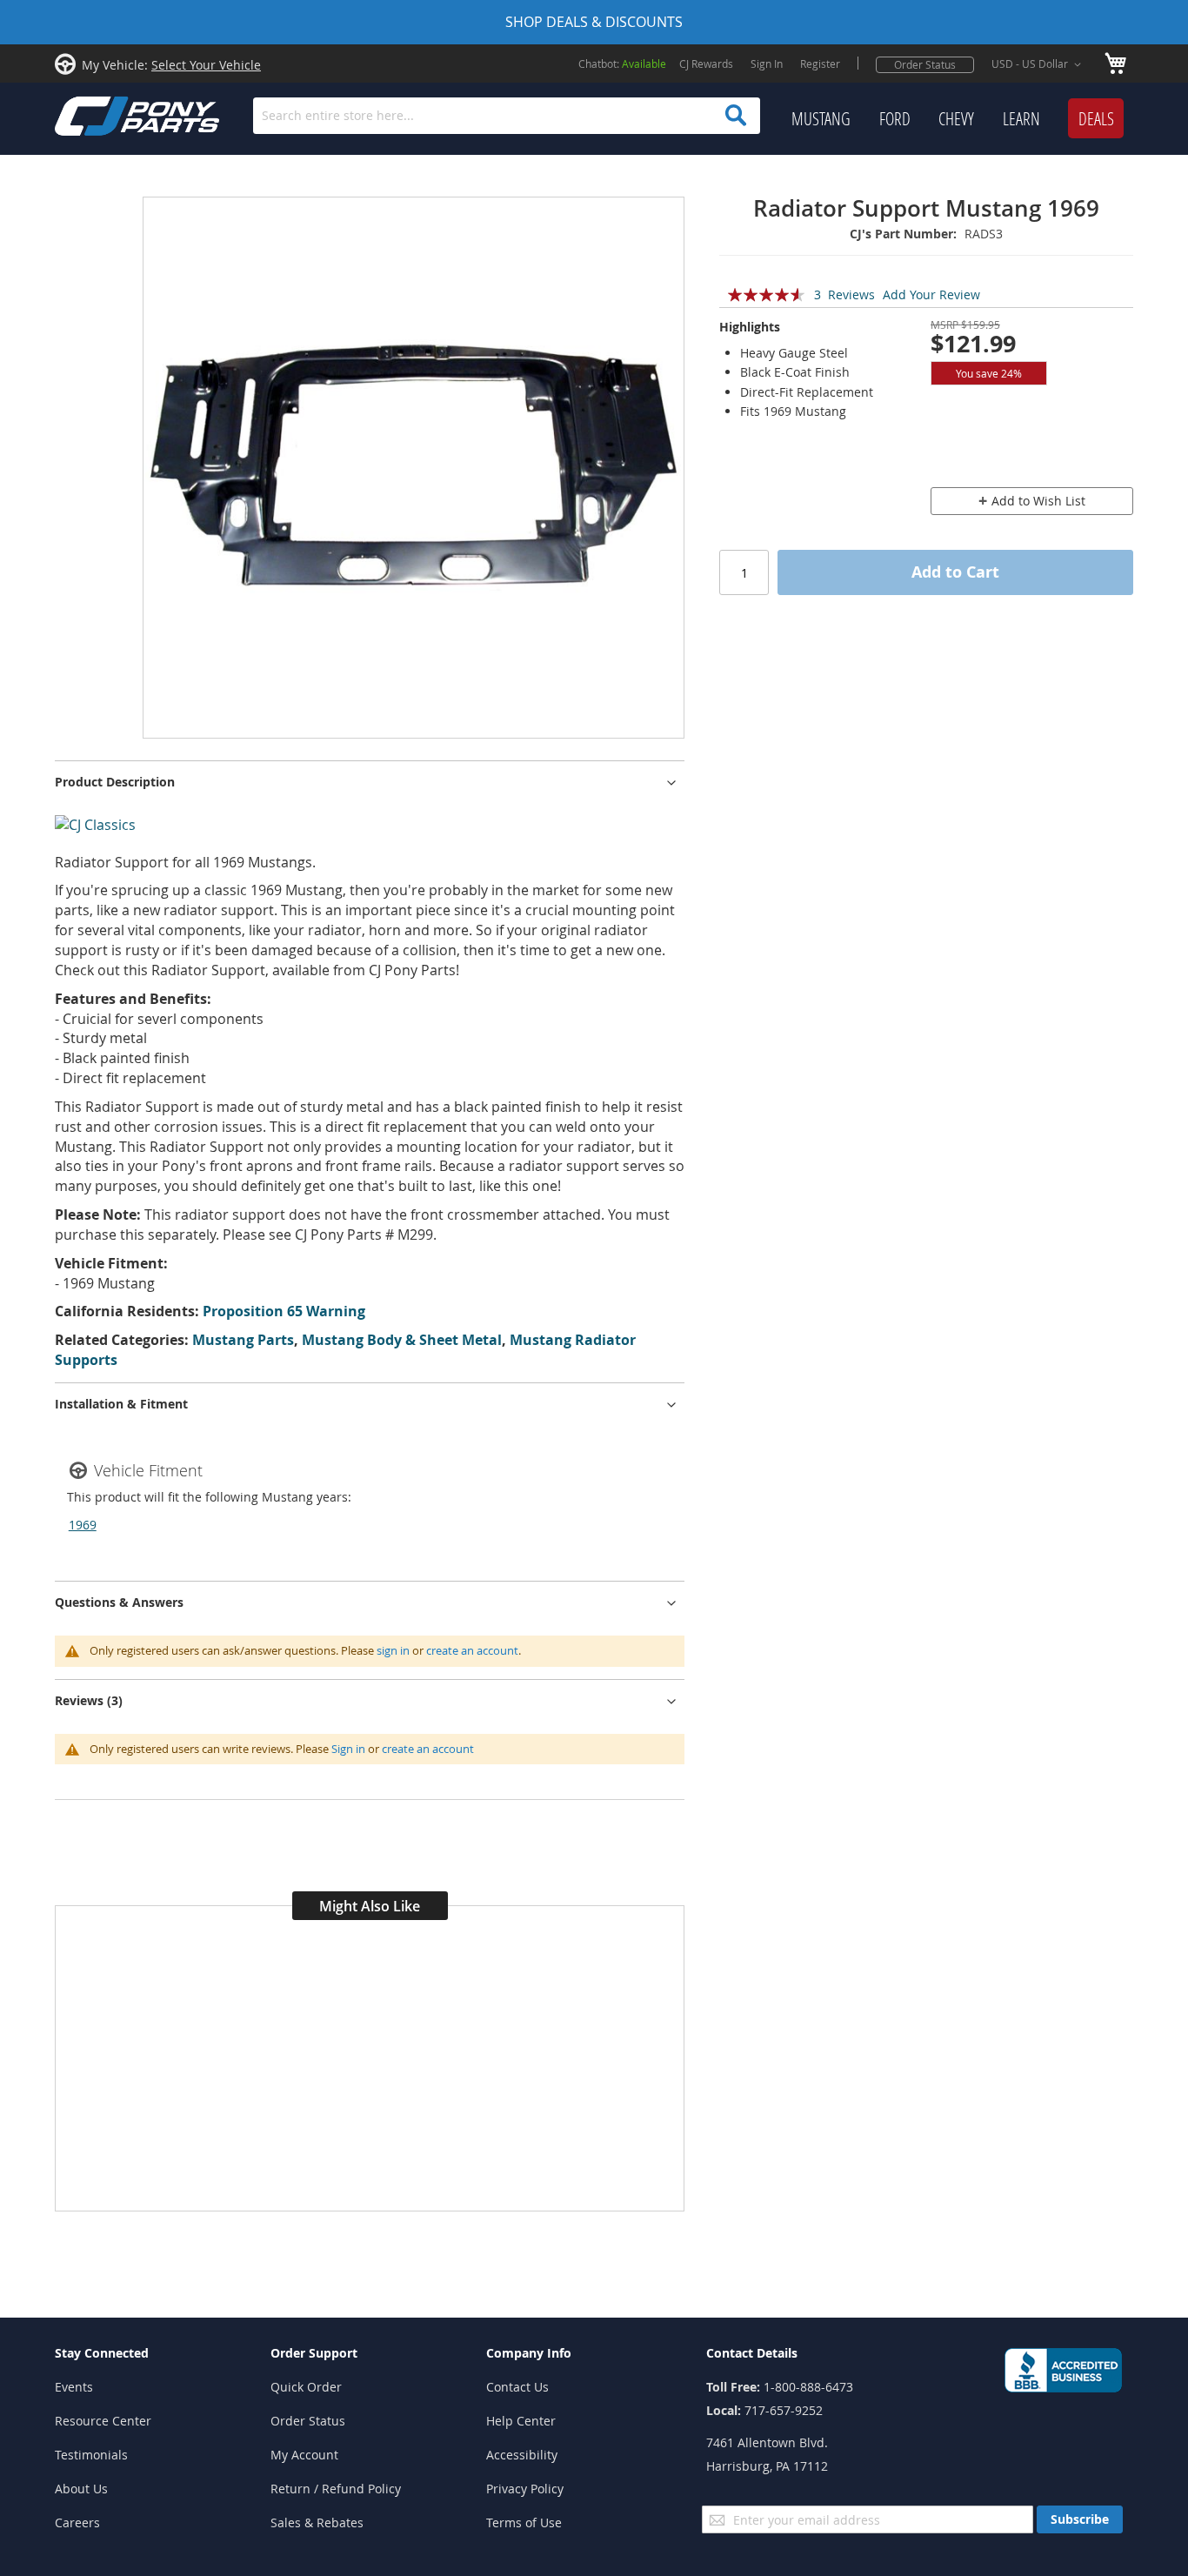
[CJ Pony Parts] (98, 114)
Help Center (521, 2421)
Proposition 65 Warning (284, 1311)
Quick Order (306, 2387)
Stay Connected (102, 2353)
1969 (83, 1525)
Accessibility (522, 2455)
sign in (393, 1650)
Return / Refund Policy (336, 2489)
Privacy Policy (525, 2489)
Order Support (314, 2353)
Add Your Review (931, 294)
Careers (77, 2522)
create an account (472, 1650)
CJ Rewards (706, 64)
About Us (81, 2489)
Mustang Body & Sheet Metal (402, 1340)
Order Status (925, 64)
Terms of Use (524, 2522)
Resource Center (103, 2421)
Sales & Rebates (317, 2522)
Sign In (767, 64)
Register (820, 64)
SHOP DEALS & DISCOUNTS (594, 22)
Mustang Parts (243, 1340)
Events (74, 2387)
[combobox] (507, 116)
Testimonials (91, 2455)
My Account (304, 2455)
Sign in (348, 1749)
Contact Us (517, 2387)
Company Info (529, 2353)
